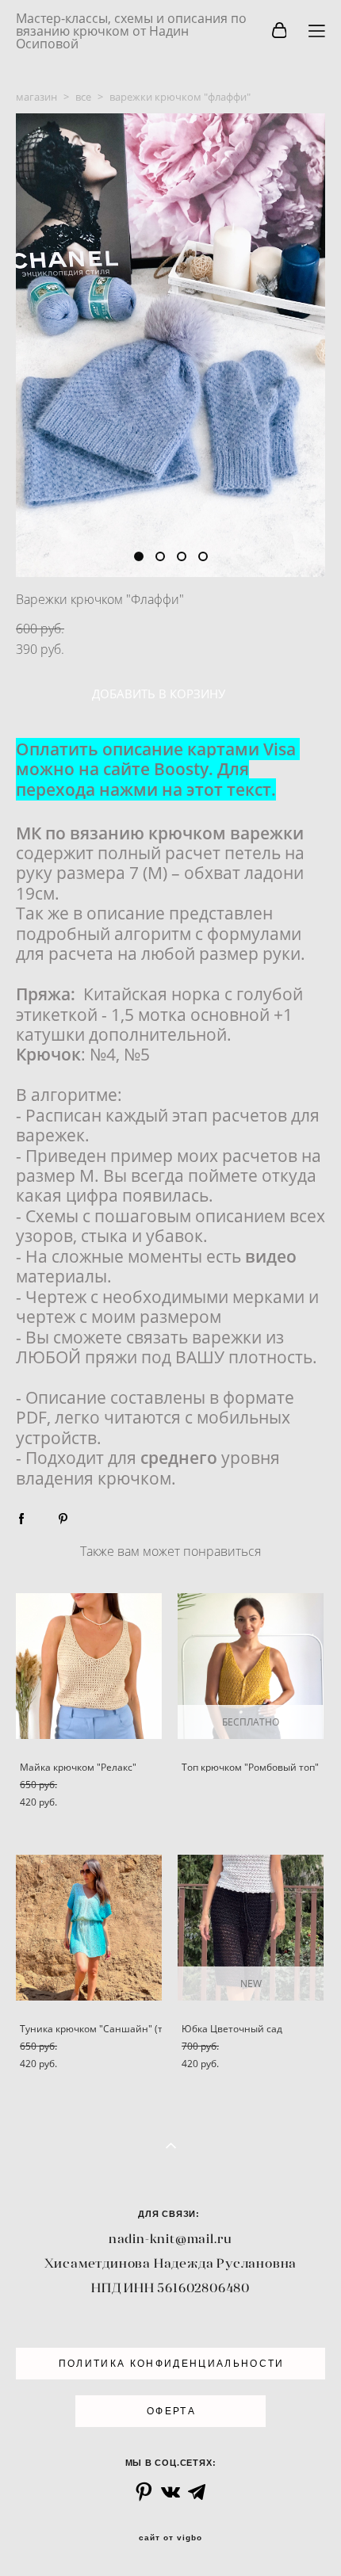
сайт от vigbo (170, 2538)
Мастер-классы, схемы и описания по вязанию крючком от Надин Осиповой (131, 31)
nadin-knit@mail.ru (170, 2238)
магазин (36, 97)
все (83, 97)
